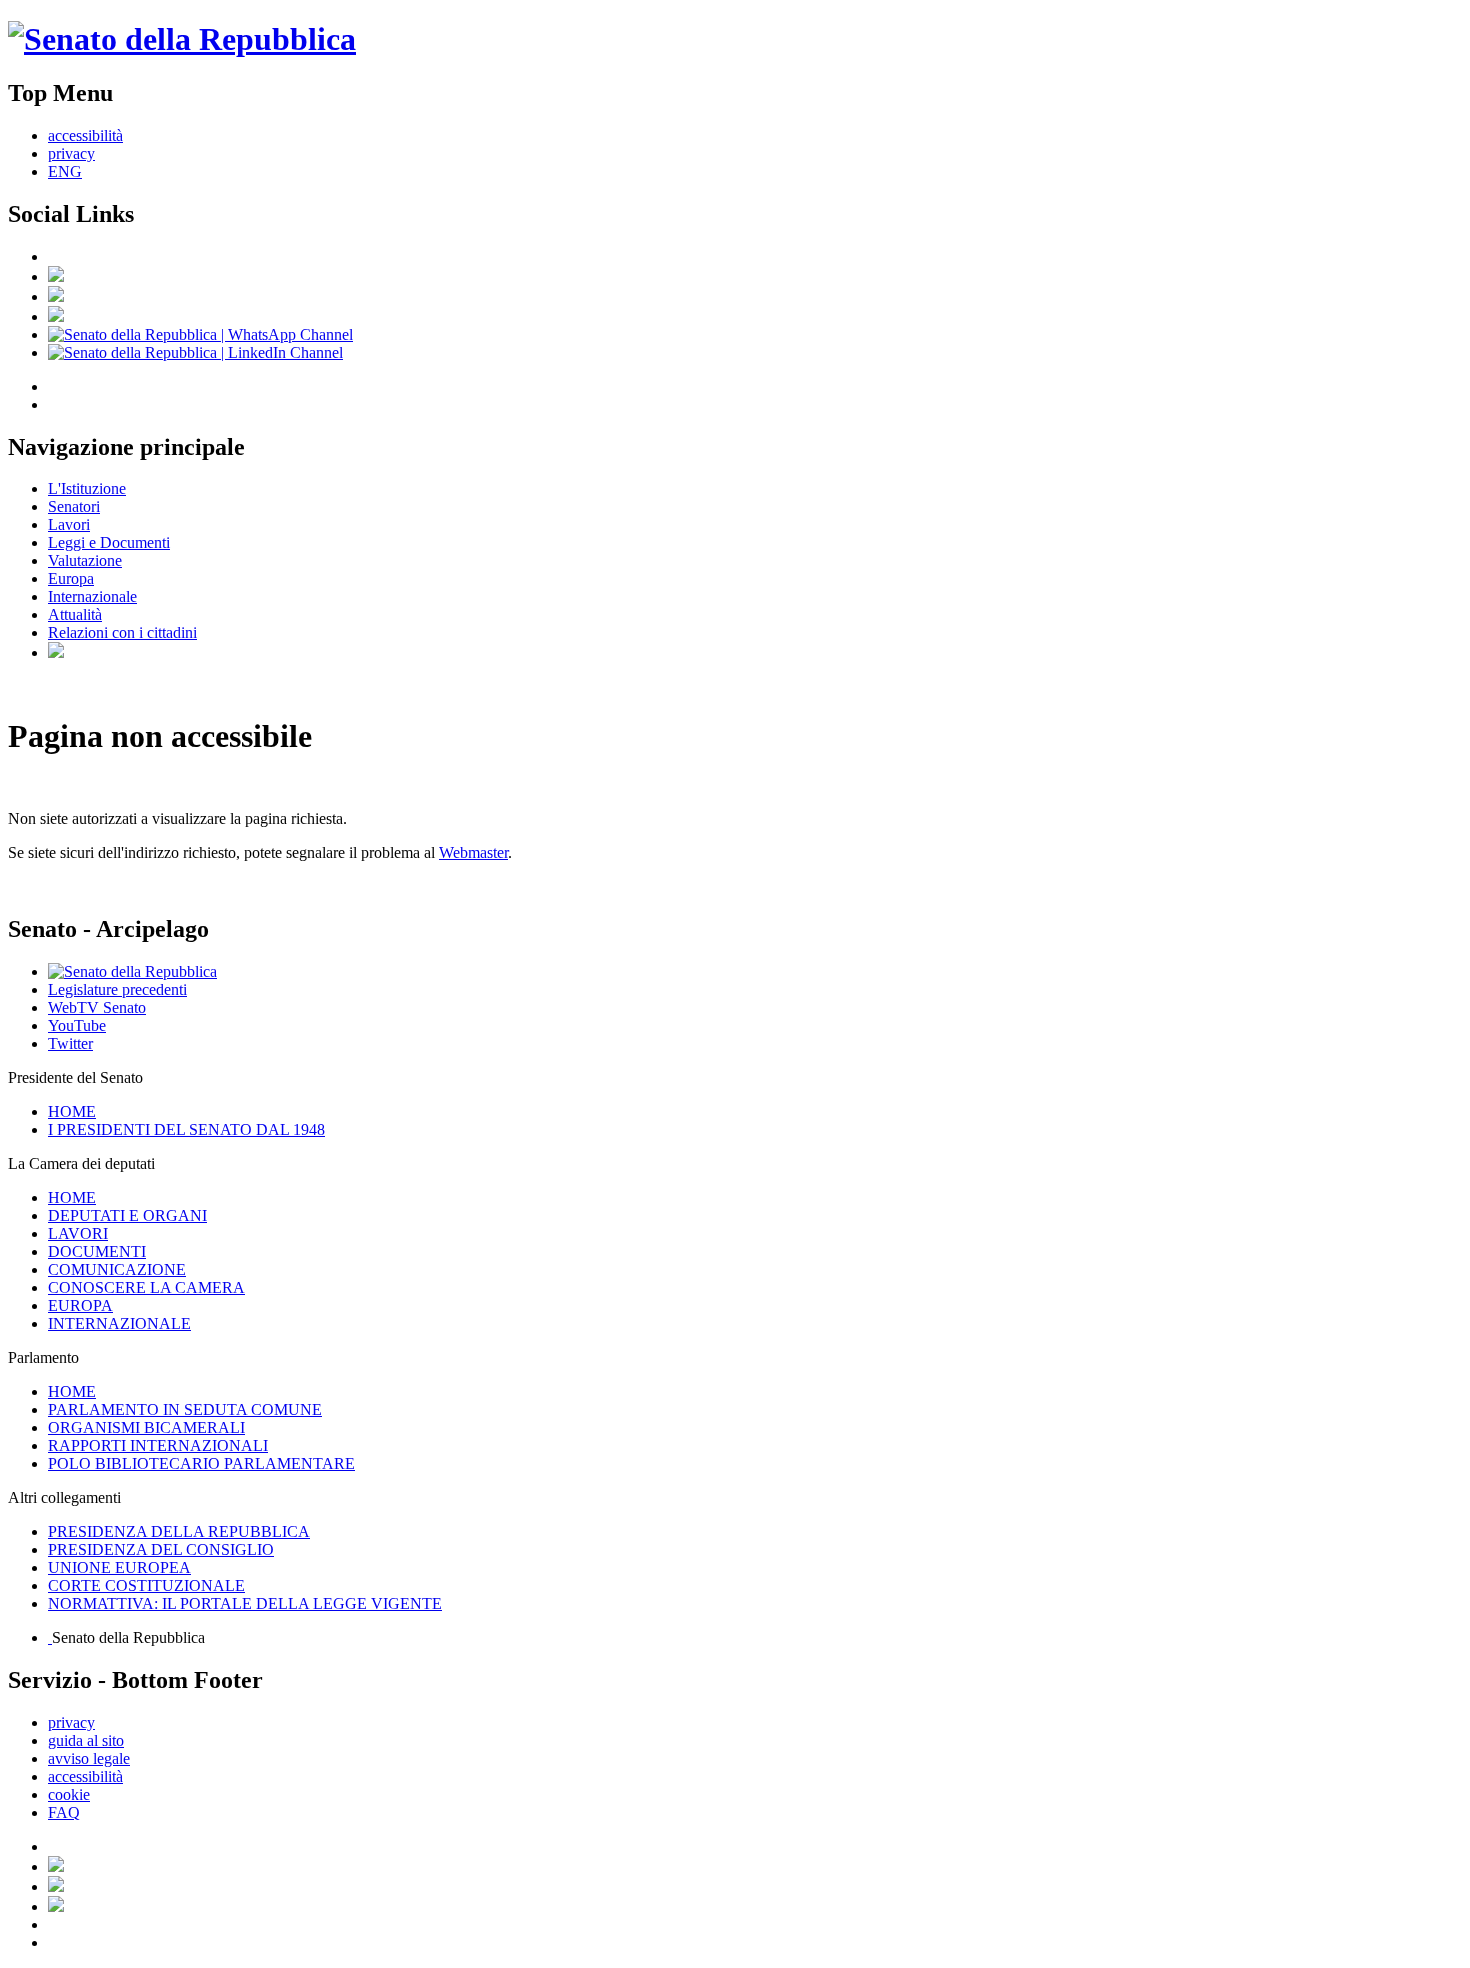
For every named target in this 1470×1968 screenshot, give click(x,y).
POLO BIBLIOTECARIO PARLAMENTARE (201, 1463)
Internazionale (92, 596)
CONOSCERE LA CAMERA (146, 1287)
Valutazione (85, 560)
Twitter (70, 1043)
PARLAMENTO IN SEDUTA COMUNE (185, 1409)
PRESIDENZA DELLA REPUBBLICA (179, 1531)
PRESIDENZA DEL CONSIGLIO (161, 1549)
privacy (71, 153)
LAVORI (78, 1233)
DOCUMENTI (97, 1251)
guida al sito (86, 1740)
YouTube (77, 1025)
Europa (71, 578)
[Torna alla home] (182, 39)
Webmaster (473, 852)
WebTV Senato (97, 1007)
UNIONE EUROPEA (119, 1567)
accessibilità (85, 135)
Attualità (75, 614)
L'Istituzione (87, 488)
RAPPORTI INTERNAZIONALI (158, 1445)
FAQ (64, 1812)
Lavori (69, 524)
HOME (72, 1111)
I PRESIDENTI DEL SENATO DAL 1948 (186, 1129)
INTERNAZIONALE (119, 1323)
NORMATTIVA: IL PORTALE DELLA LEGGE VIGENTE (245, 1603)
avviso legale (89, 1758)
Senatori (74, 506)
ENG (65, 171)
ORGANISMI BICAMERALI (146, 1427)
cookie (69, 1794)
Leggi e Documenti (109, 542)
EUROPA (80, 1305)
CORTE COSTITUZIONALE (146, 1585)
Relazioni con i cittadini (122, 632)
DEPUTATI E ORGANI (127, 1215)
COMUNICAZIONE (117, 1269)
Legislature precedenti (117, 989)
